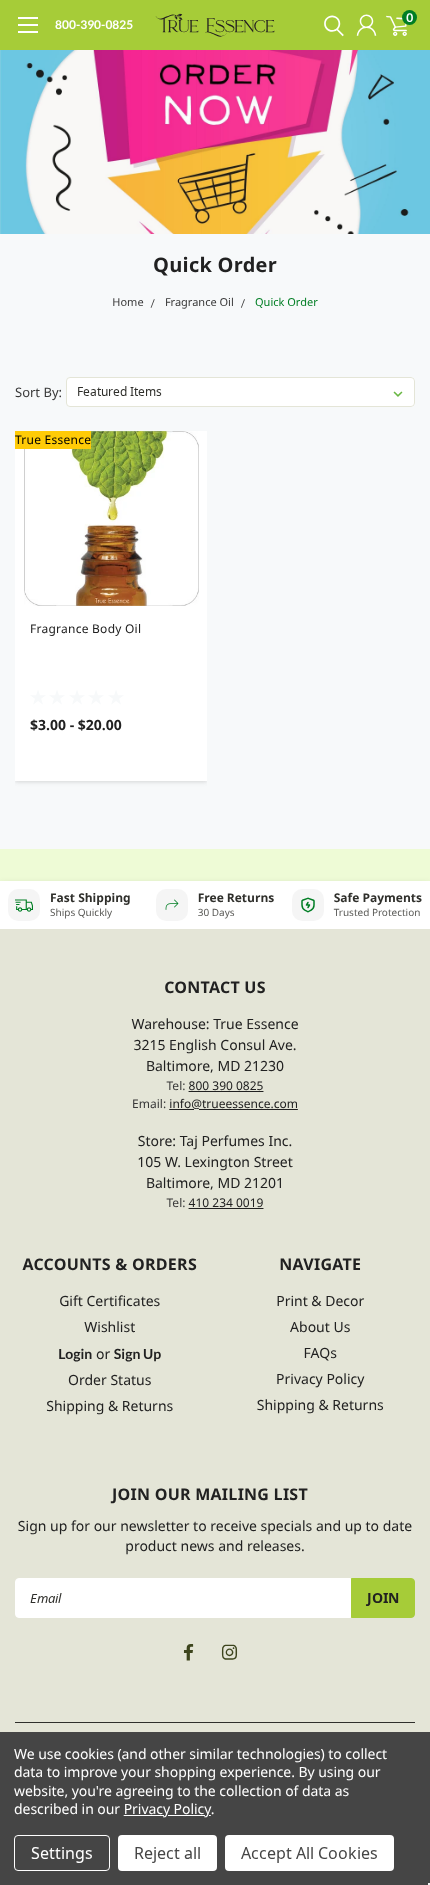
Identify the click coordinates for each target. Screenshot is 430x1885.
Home (127, 302)
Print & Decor (320, 1301)
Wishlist (109, 1327)
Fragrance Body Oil (85, 628)
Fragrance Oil (199, 302)
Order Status (109, 1380)
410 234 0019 (226, 1202)
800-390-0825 (94, 24)
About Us (320, 1327)
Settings (62, 1853)
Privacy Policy (320, 1379)
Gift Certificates (109, 1301)
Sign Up (137, 1353)
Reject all (167, 1853)
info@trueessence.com (233, 1103)
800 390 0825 (226, 1085)
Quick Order (286, 302)
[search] (329, 25)
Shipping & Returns (109, 1406)
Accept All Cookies (309, 1853)
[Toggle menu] (27, 35)
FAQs (320, 1353)
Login (75, 1353)
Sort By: (38, 392)
